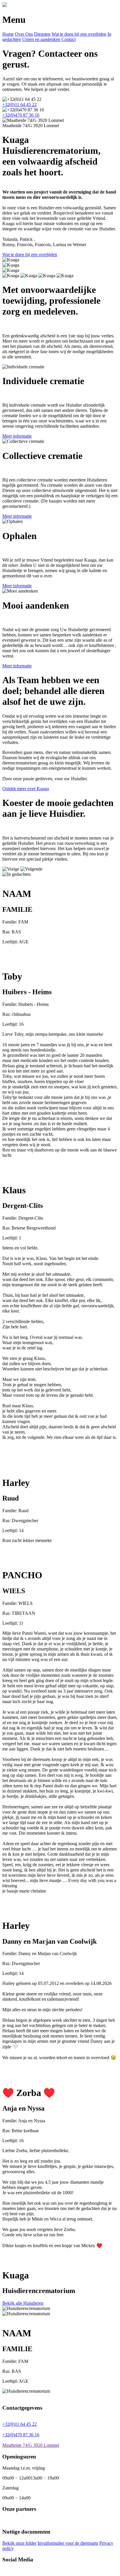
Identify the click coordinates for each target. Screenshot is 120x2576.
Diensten (42, 34)
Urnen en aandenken (41, 39)
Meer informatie (17, 436)
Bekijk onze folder (19, 2543)
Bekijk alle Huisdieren (23, 2303)
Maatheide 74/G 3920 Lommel (31, 2445)
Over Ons (24, 34)
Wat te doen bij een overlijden (79, 34)
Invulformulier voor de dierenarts (68, 2543)
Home (8, 34)
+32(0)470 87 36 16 (21, 115)
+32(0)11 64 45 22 (20, 105)
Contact (69, 39)
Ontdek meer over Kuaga (26, 789)
